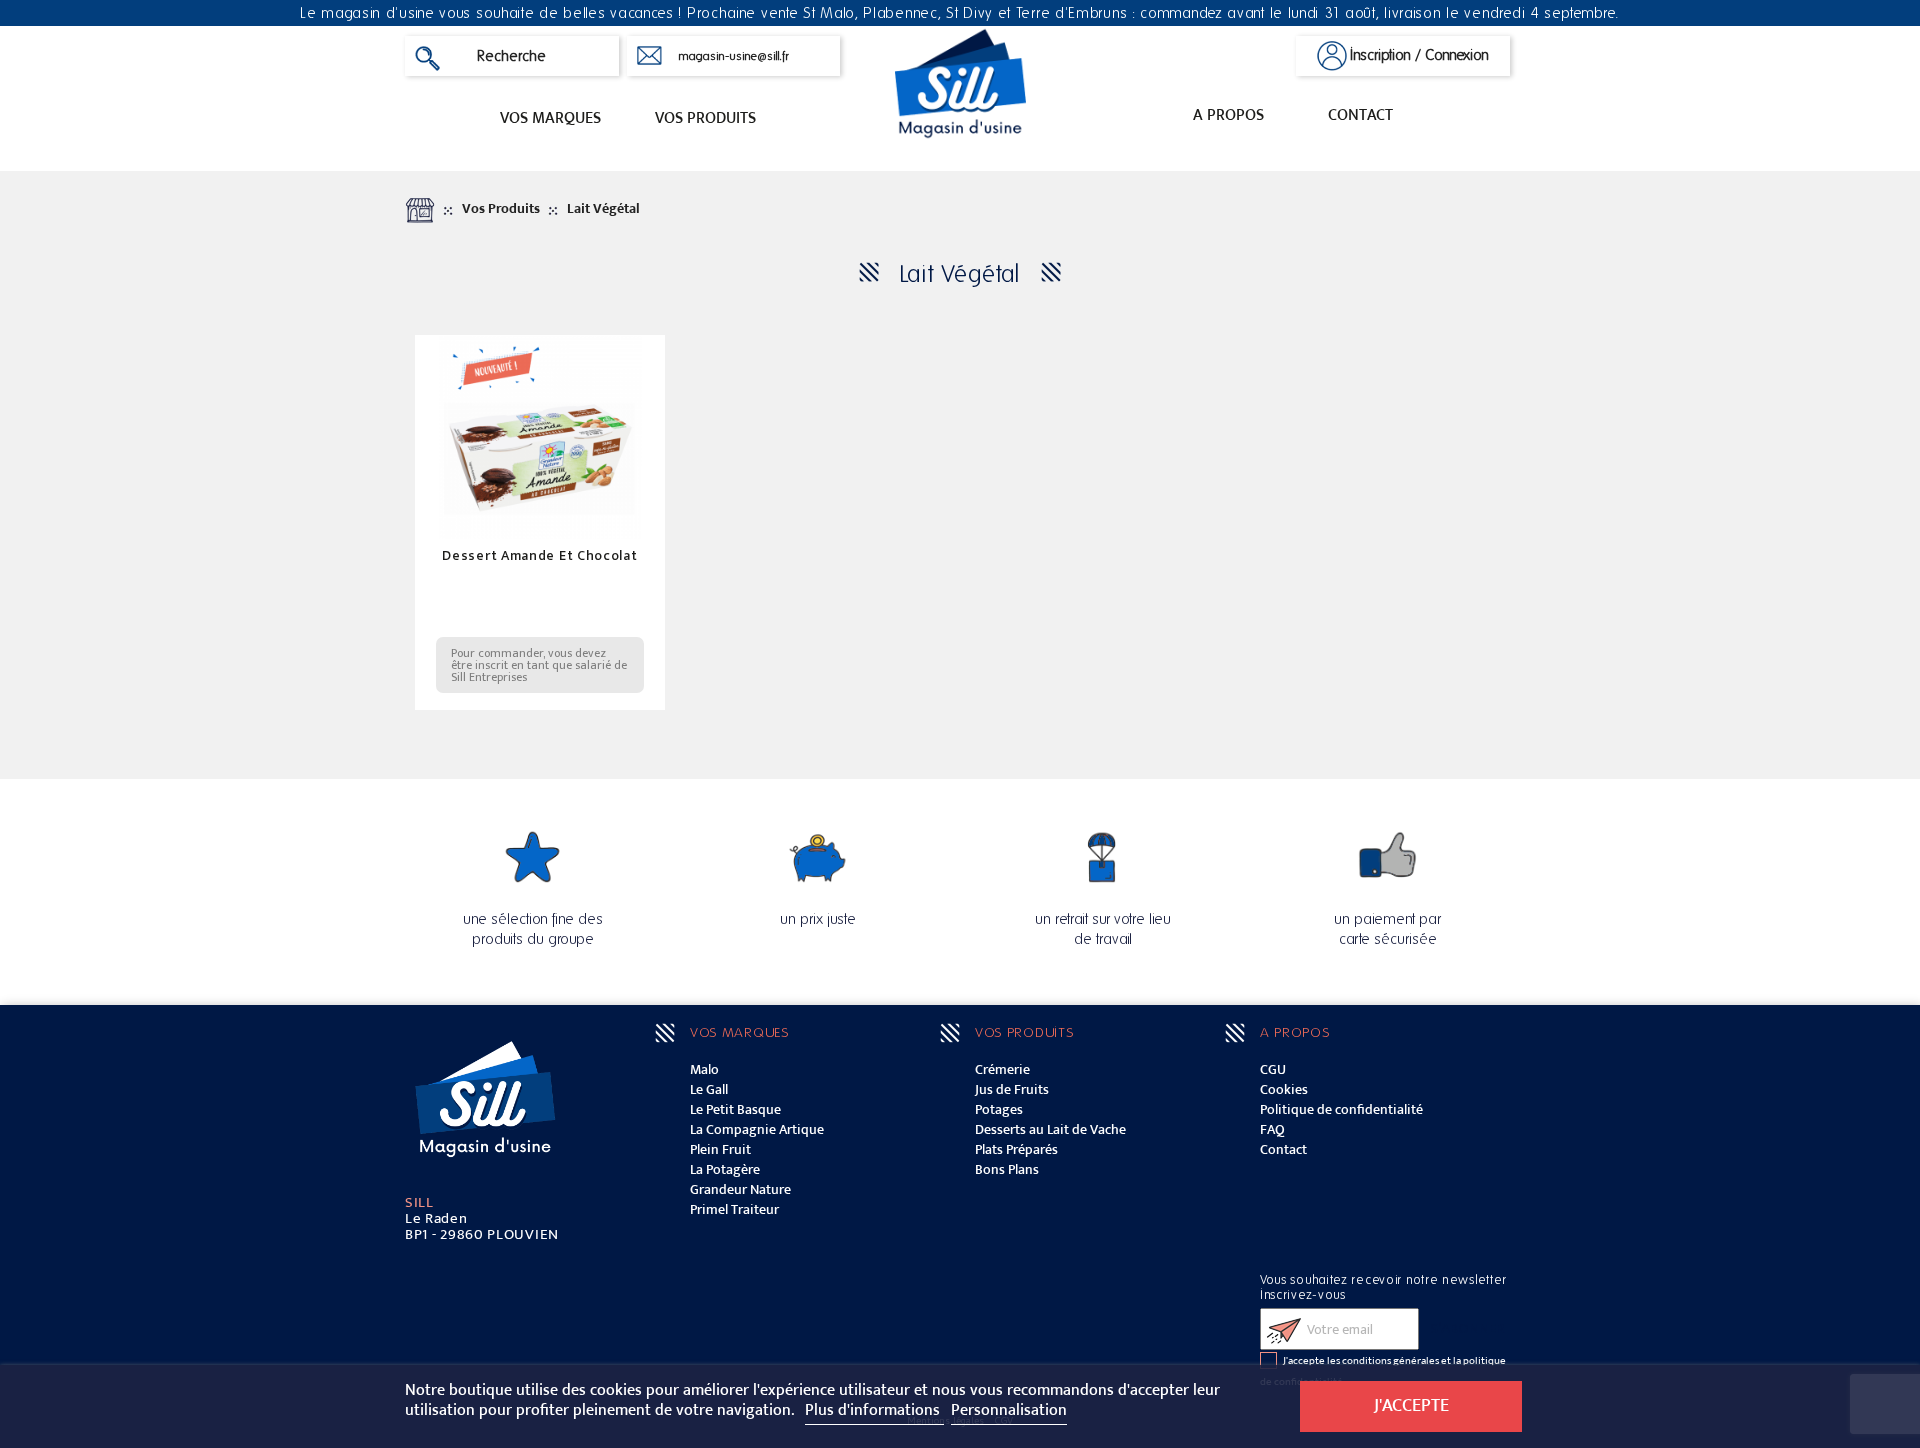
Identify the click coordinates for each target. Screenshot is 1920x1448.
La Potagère (725, 1169)
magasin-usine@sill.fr (733, 56)
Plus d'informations (874, 1410)
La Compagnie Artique (757, 1129)
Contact (1360, 115)
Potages (999, 1109)
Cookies (1284, 1089)
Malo (704, 1069)
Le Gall (709, 1089)
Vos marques (550, 119)
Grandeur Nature (740, 1189)
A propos (1228, 115)
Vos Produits (705, 119)
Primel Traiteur (734, 1209)
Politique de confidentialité (1341, 1109)
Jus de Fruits (1012, 1089)
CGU (1273, 1069)
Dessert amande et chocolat (539, 555)
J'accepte (1411, 1405)
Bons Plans (1007, 1169)
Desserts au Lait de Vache (1050, 1129)
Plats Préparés (1016, 1149)
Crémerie (1002, 1069)
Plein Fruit (720, 1149)
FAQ (1272, 1129)
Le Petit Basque (735, 1109)
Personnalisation (1009, 1410)
